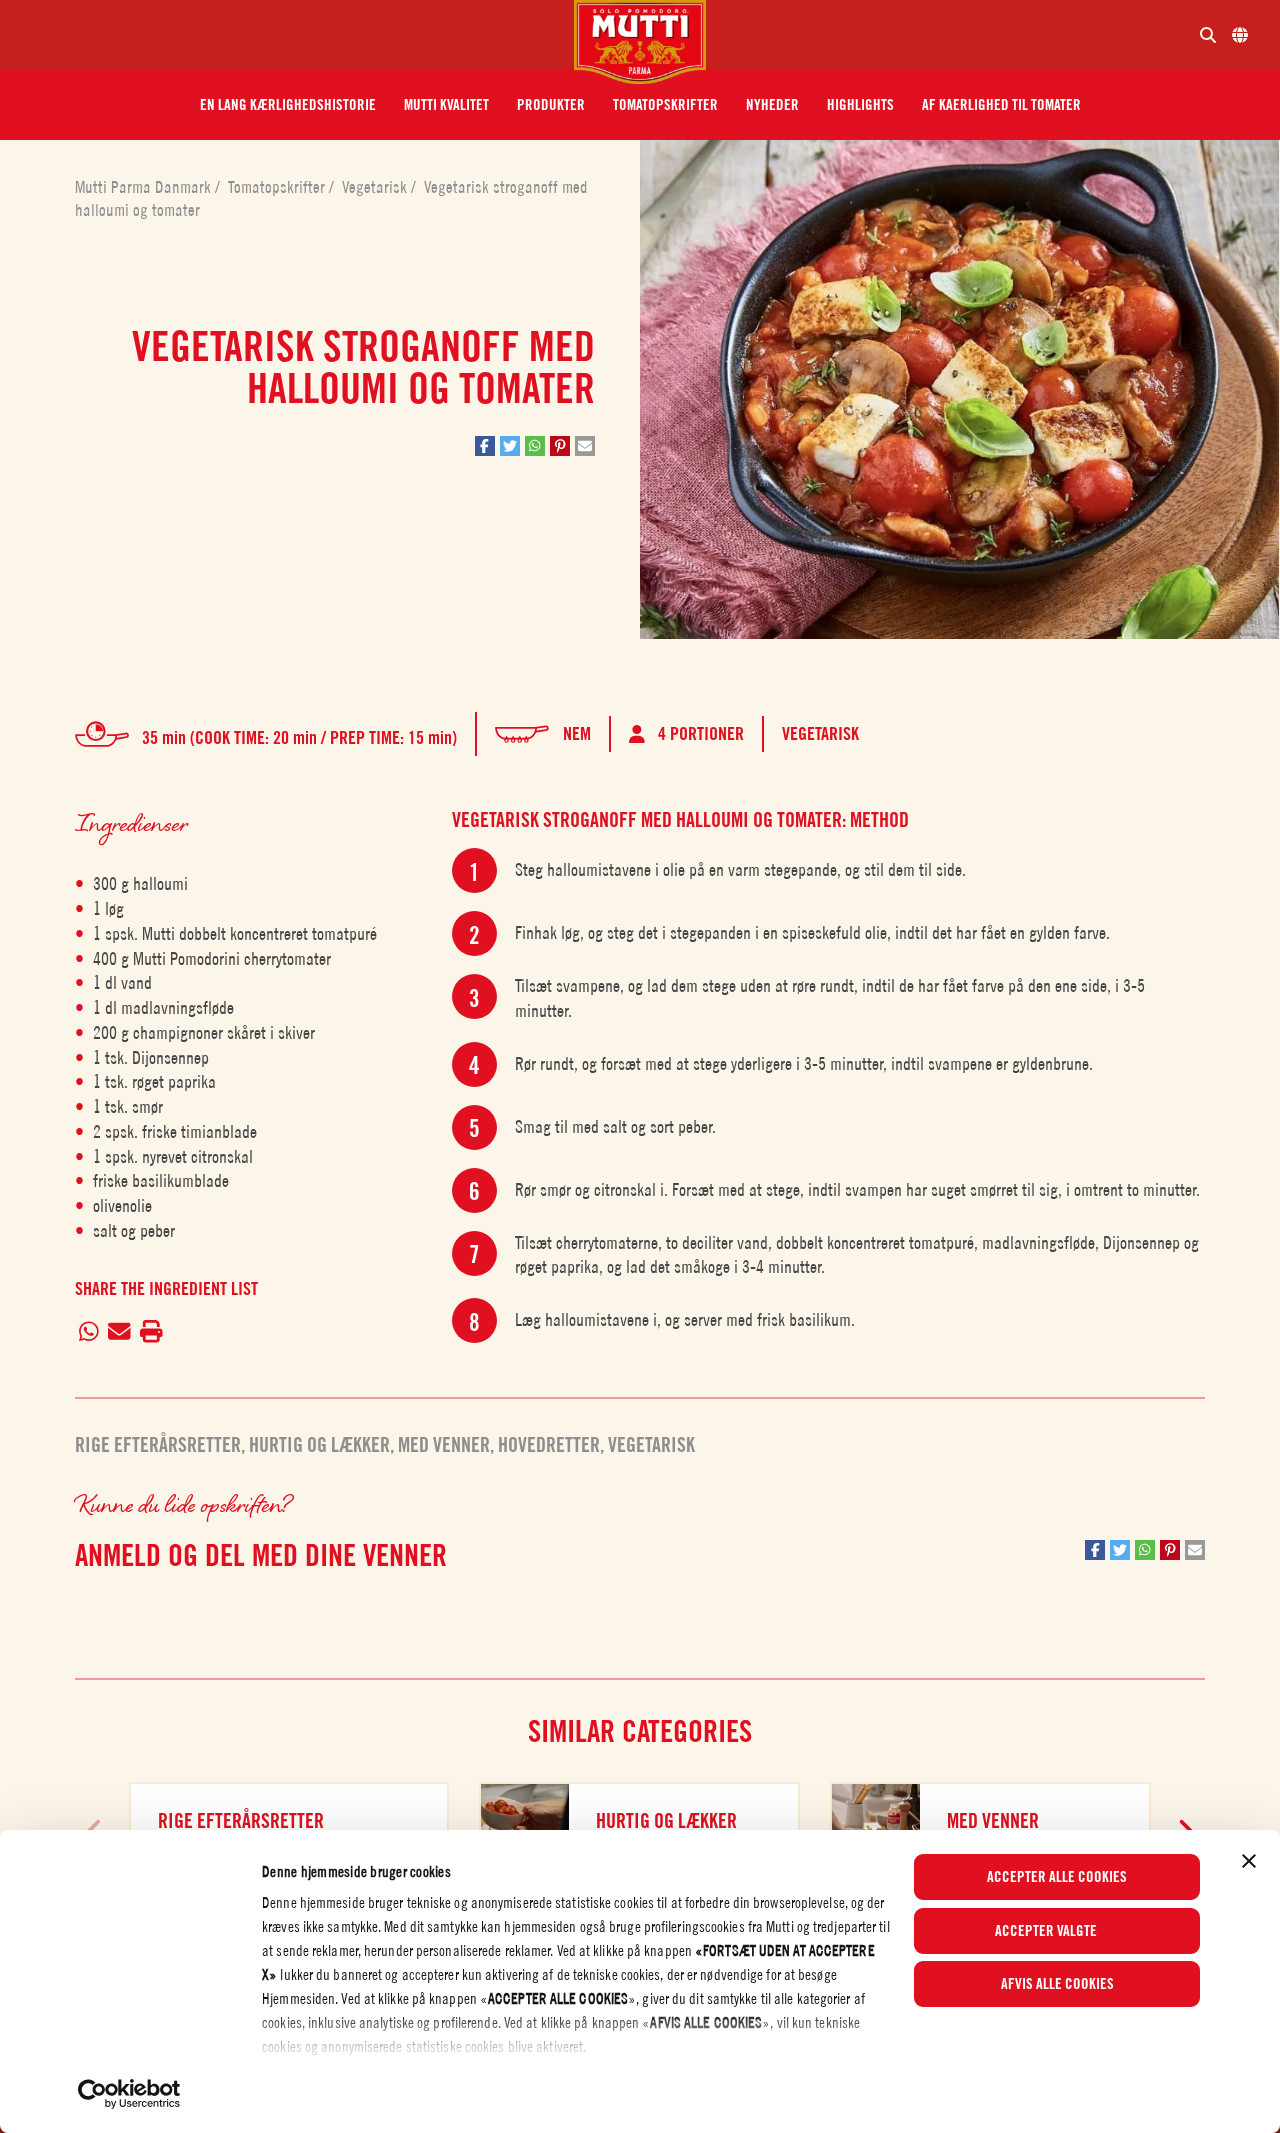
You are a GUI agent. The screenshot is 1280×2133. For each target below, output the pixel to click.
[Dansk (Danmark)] (1240, 35)
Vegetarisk (376, 187)
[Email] (120, 1333)
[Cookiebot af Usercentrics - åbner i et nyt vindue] (129, 2094)
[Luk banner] (1249, 1861)
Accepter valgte (1046, 1931)
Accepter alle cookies (1057, 1877)
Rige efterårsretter (158, 1445)
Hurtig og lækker (319, 1445)
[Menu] (295, 35)
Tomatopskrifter (278, 187)
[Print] (151, 1333)
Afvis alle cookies (1057, 1984)
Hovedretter (549, 1445)
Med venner (444, 1445)
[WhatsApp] (89, 1333)
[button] (288, 105)
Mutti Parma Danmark (145, 187)
